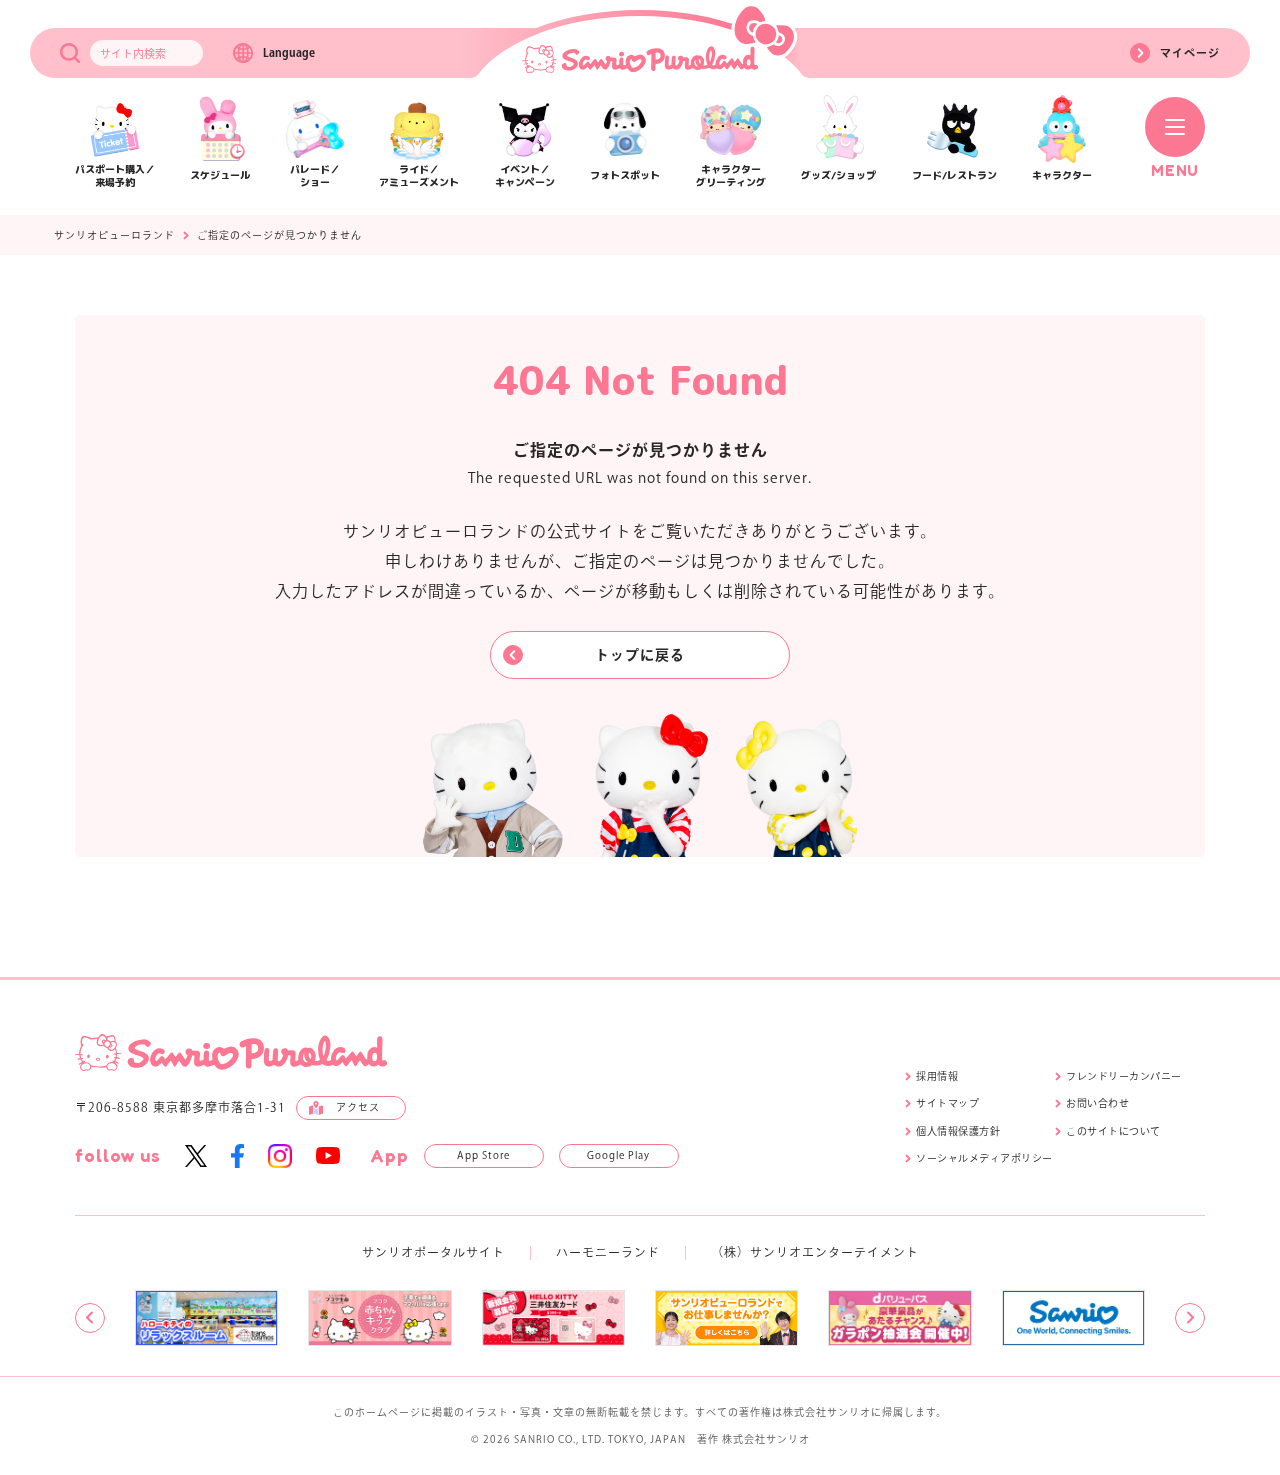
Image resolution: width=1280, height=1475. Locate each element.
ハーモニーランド (608, 1252)
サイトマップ (947, 1103)
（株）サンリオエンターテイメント (815, 1252)
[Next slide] (1190, 1318)
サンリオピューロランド (114, 235)
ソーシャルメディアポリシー (984, 1158)
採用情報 (937, 1076)
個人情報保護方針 (958, 1131)
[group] (206, 1318)
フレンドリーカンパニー (1124, 1076)
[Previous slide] (90, 1318)
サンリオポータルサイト (433, 1252)
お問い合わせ (1097, 1103)
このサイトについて (1113, 1131)
